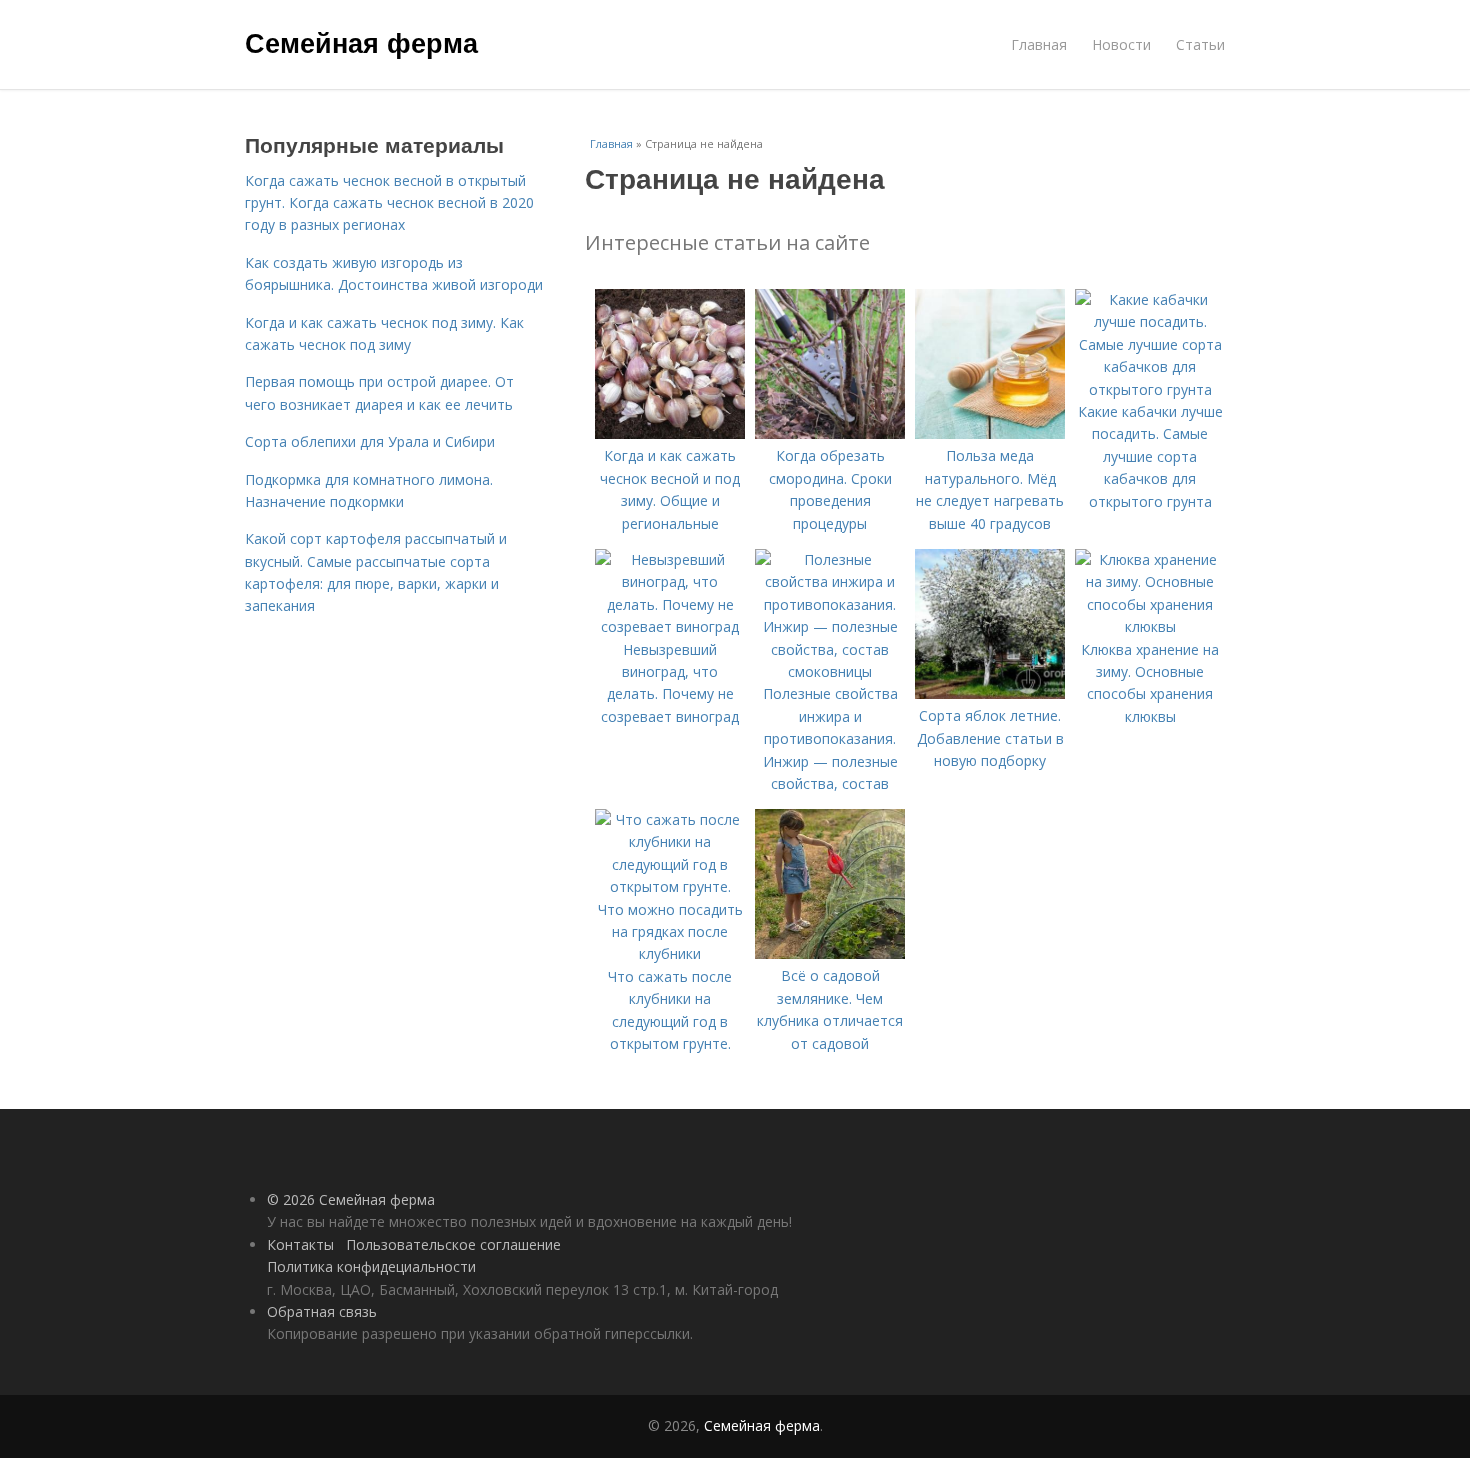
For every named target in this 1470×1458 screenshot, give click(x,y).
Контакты (300, 1244)
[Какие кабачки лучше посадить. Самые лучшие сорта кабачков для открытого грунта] (1150, 389)
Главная (1039, 44)
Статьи (1200, 44)
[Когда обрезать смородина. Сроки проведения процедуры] (830, 433)
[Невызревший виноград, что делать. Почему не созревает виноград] (670, 626)
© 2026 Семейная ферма (351, 1199)
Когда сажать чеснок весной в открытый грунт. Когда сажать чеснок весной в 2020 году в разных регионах (389, 203)
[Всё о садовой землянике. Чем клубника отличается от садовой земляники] (830, 953)
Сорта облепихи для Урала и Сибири (370, 441)
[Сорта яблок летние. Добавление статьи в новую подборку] (990, 693)
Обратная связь (322, 1311)
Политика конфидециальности (371, 1266)
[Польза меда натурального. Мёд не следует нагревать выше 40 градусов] (990, 433)
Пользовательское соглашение (453, 1244)
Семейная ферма (361, 42)
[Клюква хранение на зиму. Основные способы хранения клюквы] (1150, 626)
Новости (1121, 44)
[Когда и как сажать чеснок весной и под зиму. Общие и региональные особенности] (670, 433)
